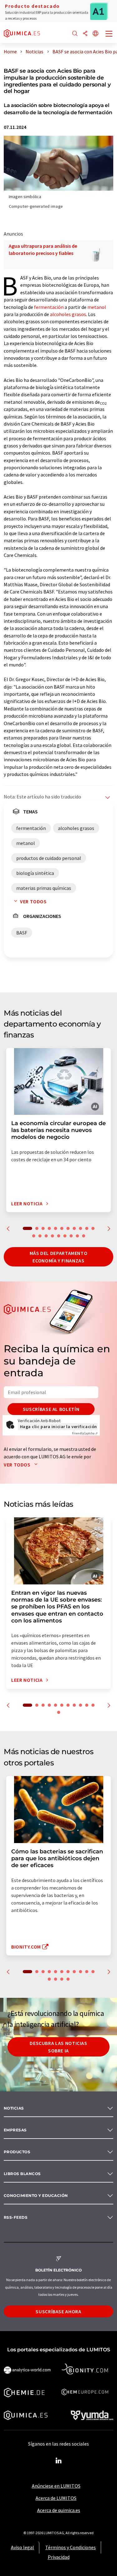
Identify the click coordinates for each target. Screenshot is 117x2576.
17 (65, 1236)
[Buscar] (75, 34)
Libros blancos (22, 2174)
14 (46, 1236)
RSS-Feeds (16, 2217)
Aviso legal (22, 2547)
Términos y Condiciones (71, 2547)
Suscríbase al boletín (51, 1409)
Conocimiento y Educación (36, 2195)
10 (87, 1228)
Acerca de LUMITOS (56, 2498)
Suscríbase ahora (58, 2311)
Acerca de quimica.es (59, 2510)
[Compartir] (85, 34)
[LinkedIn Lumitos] (59, 2461)
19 (77, 1236)
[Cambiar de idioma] (95, 34)
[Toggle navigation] (109, 34)
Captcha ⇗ (85, 1433)
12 (34, 1236)
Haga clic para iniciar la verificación (58, 1427)
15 (52, 1236)
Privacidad (59, 2557)
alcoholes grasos (68, 314)
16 (59, 1236)
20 (84, 1236)
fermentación (49, 307)
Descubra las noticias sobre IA (58, 2047)
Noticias (14, 2108)
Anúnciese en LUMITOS (56, 2486)
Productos (17, 2152)
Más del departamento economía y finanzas (59, 1257)
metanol (97, 307)
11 (93, 1228)
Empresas (15, 2130)
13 (40, 1236)
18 (71, 1236)
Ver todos (33, 901)
